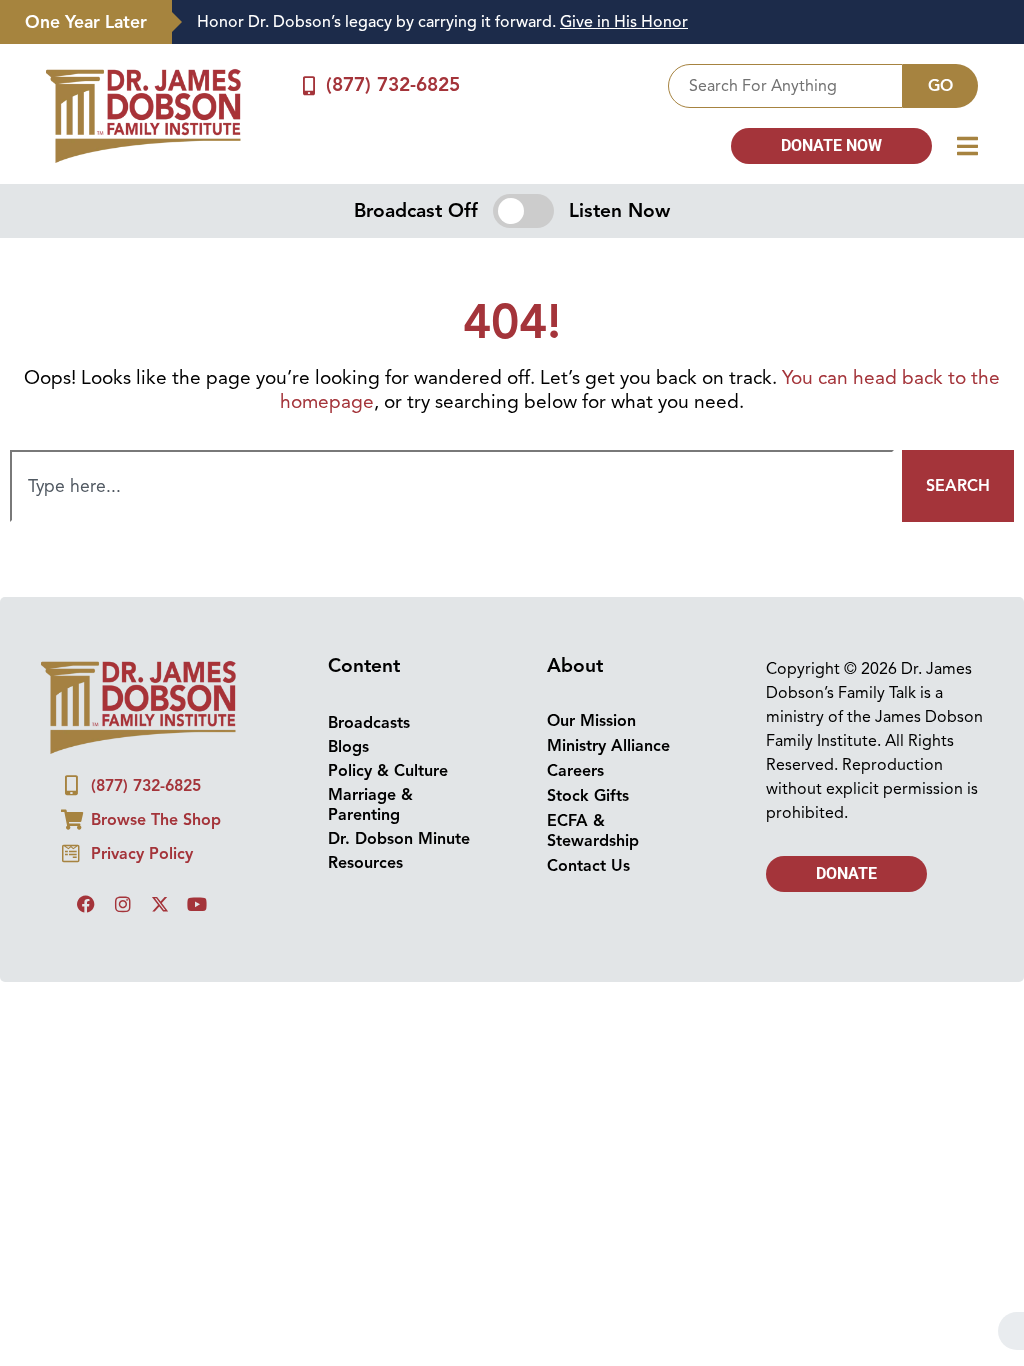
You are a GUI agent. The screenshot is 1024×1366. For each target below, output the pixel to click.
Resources (365, 863)
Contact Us (588, 866)
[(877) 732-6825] (308, 85)
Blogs (348, 747)
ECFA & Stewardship (593, 831)
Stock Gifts (588, 796)
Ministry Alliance (608, 746)
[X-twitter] (160, 904)
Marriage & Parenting (370, 805)
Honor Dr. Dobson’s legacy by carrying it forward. (442, 22)
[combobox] (785, 86)
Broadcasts (369, 723)
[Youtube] (197, 904)
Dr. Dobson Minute (399, 839)
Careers (575, 771)
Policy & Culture (388, 771)
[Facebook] (86, 904)
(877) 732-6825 (393, 85)
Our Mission (591, 721)
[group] (588, 22)
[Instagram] (123, 904)
